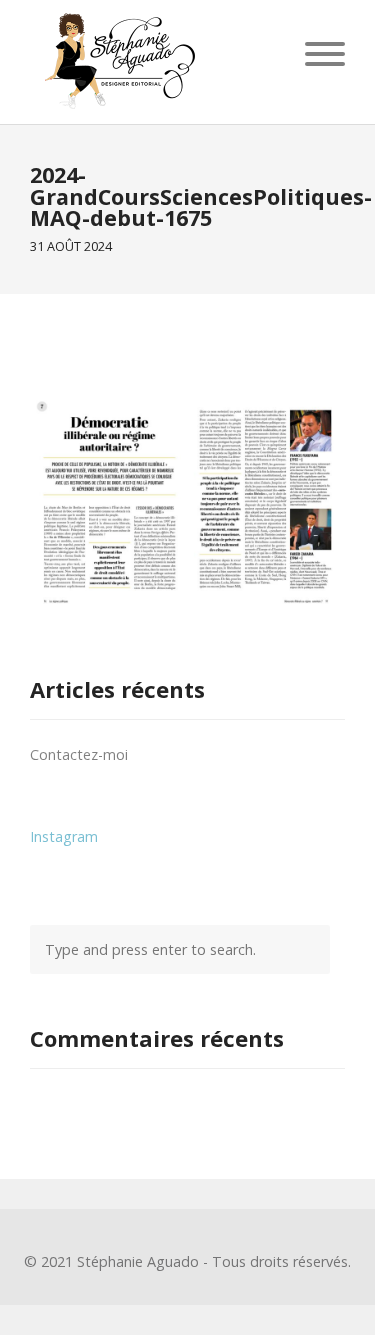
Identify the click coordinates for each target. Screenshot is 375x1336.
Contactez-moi (79, 754)
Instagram (64, 836)
